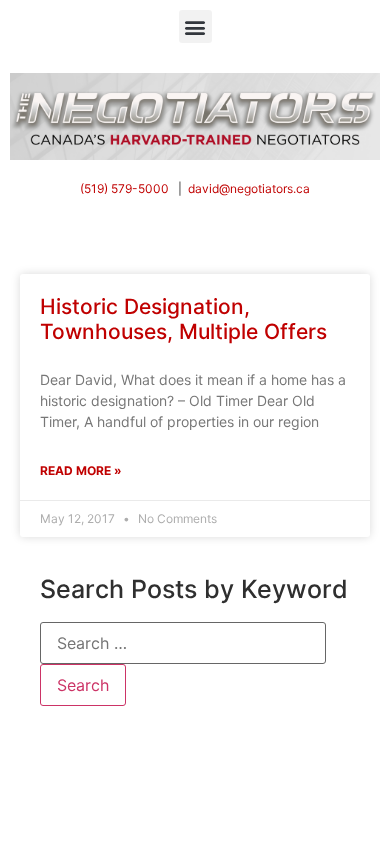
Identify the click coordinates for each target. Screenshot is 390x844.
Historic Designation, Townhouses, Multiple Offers (183, 319)
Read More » (81, 470)
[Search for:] (183, 643)
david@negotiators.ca (249, 188)
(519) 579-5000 (124, 188)
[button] (195, 26)
